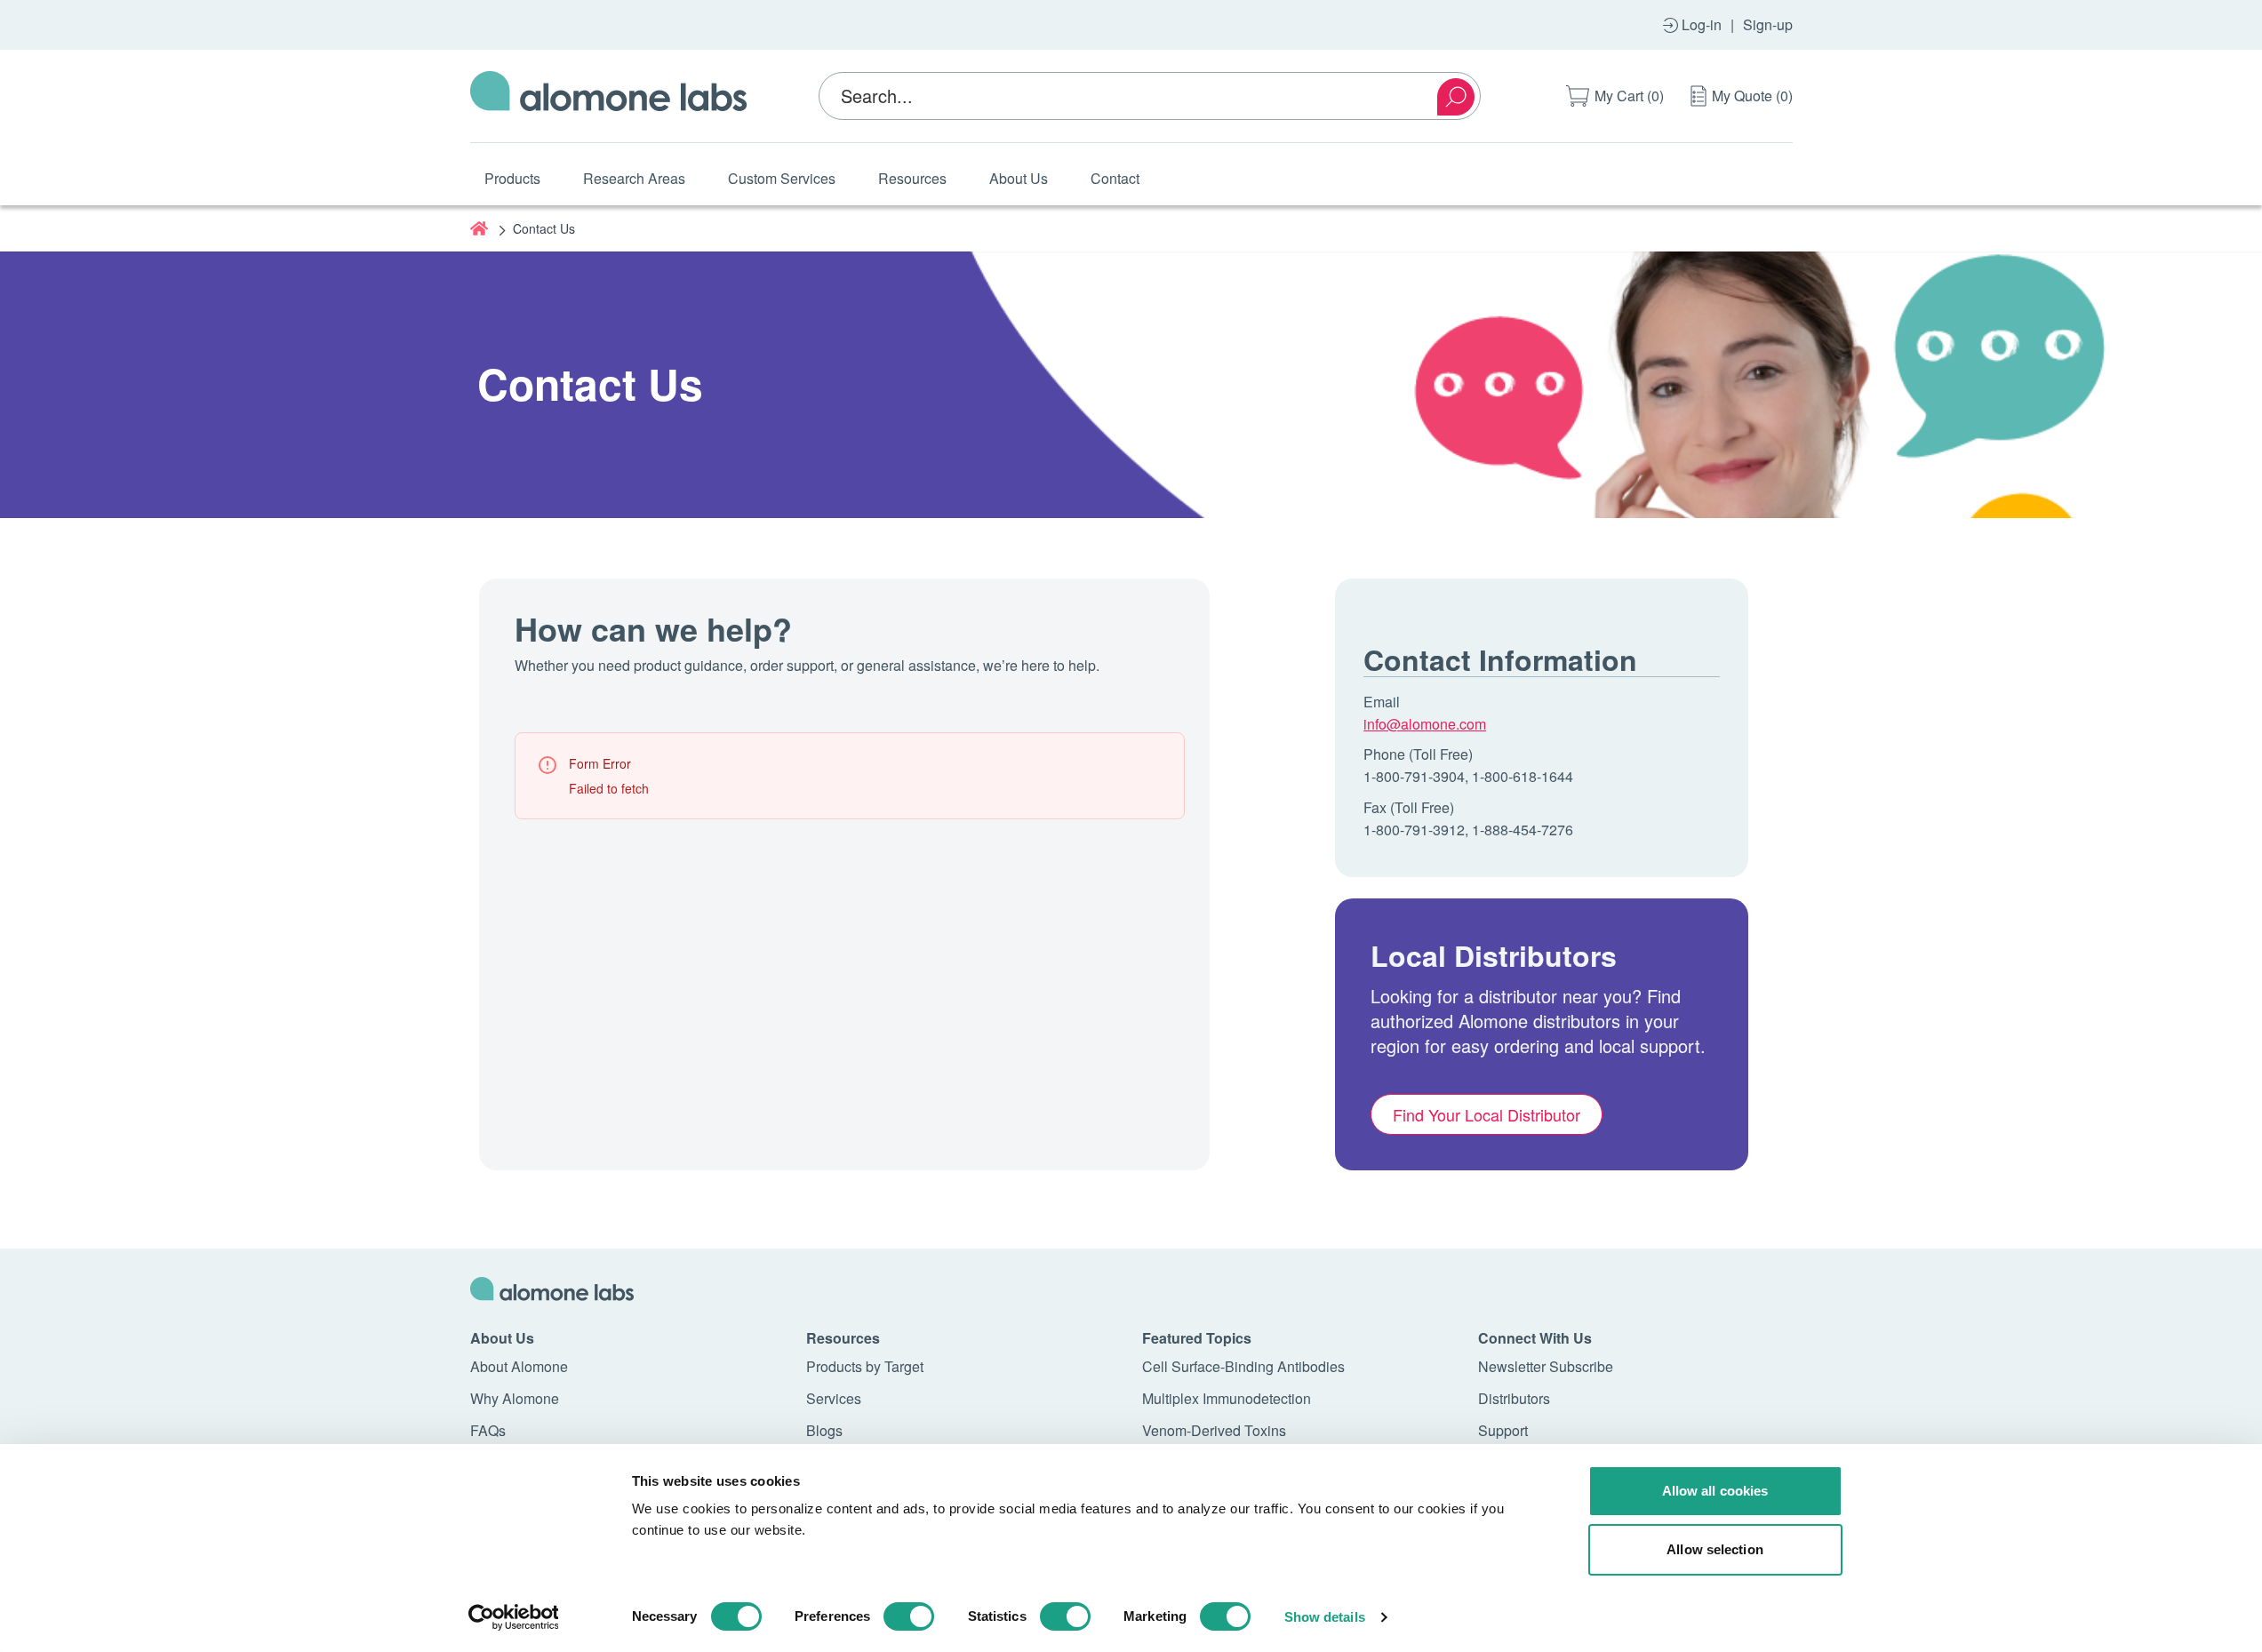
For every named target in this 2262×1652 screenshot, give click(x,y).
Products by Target (865, 1366)
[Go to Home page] (609, 96)
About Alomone (519, 1366)
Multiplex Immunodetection (1227, 1398)
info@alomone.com (1425, 724)
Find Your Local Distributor (1487, 1114)
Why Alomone (515, 1398)
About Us (1019, 178)
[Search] (1456, 97)
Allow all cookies (1715, 1491)
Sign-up (1768, 24)
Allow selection (1715, 1549)
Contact (1115, 178)
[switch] (909, 1616)
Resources (912, 178)
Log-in (1702, 24)
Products (512, 178)
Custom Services (782, 178)
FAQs (488, 1430)
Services (834, 1398)
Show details (1325, 1617)
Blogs (824, 1430)
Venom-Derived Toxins (1214, 1430)
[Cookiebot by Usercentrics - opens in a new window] (513, 1617)
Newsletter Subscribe (1546, 1366)
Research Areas (634, 178)
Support (1503, 1430)
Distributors (1514, 1398)
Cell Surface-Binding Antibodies (1243, 1366)
